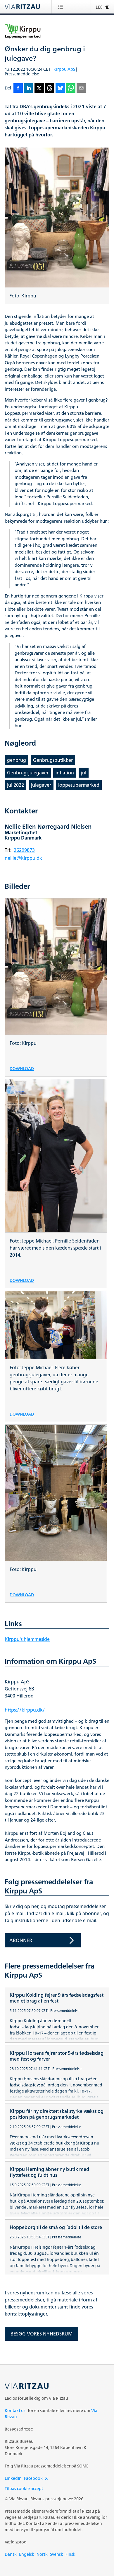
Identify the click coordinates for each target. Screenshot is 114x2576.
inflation (65, 773)
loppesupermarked (79, 785)
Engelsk (27, 2554)
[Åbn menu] (62, 7)
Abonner (21, 1940)
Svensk (57, 2554)
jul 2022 (15, 785)
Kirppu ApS (64, 69)
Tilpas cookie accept (24, 2488)
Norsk (42, 2554)
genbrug (17, 760)
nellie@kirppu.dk (23, 858)
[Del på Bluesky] (60, 88)
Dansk (11, 2554)
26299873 (24, 850)
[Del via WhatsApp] (71, 88)
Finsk (70, 2554)
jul (84, 773)
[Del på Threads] (50, 88)
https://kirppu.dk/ (25, 1710)
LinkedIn (13, 2478)
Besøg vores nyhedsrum (42, 2334)
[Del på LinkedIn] (29, 88)
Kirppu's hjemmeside (27, 1639)
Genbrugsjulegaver (28, 773)
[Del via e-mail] (81, 88)
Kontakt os (15, 2410)
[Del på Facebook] (18, 88)
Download (22, 1068)
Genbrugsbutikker (53, 760)
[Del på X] (39, 88)
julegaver (41, 785)
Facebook (33, 2478)
